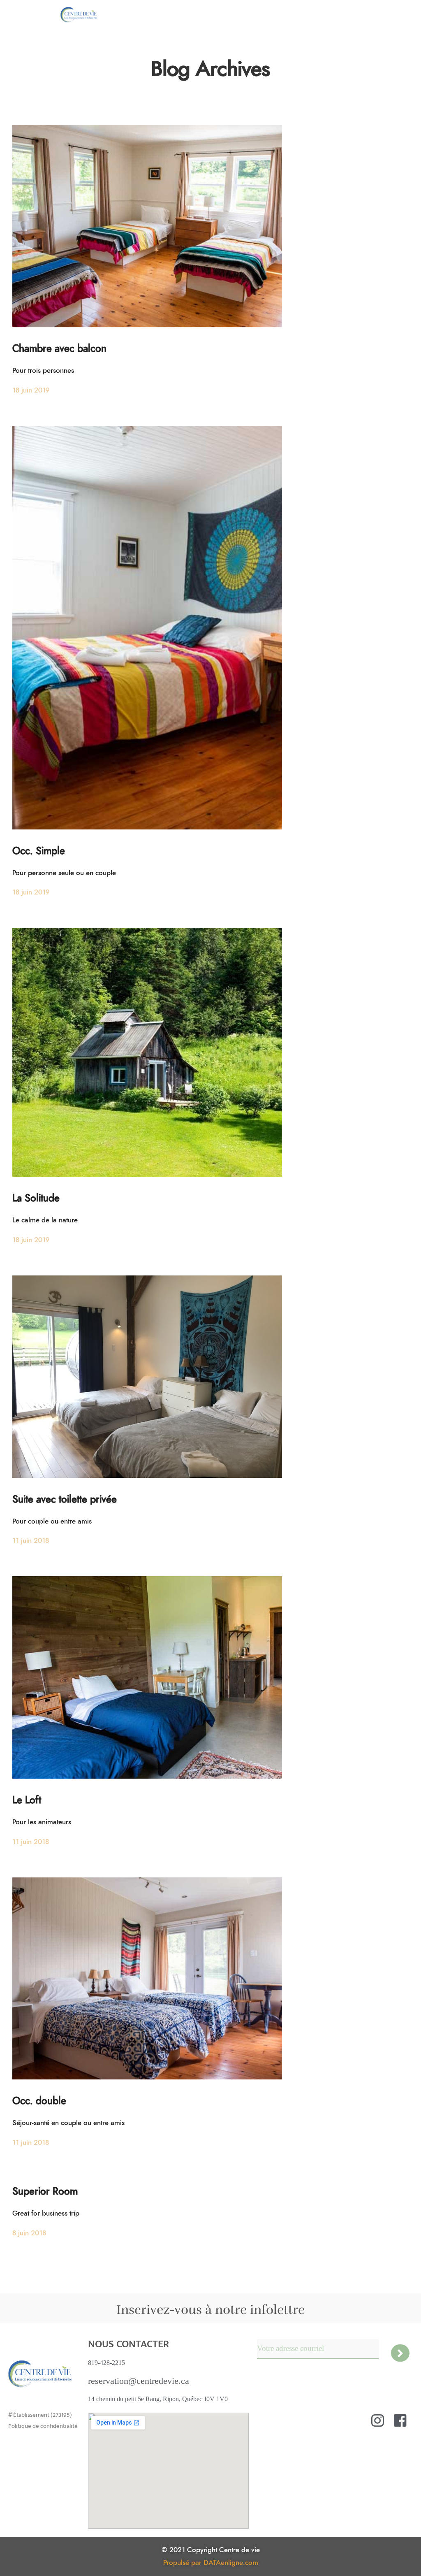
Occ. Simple (39, 851)
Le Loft (27, 1800)
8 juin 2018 (29, 2233)
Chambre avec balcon (59, 349)
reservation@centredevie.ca (139, 2381)
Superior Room (45, 2192)
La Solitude (36, 1199)
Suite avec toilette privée (65, 1500)
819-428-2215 (106, 2363)
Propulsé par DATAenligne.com (211, 2563)
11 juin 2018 (31, 1541)
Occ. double (39, 2101)
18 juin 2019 (31, 390)
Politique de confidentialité (43, 2426)
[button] (399, 15)
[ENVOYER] (400, 2353)
